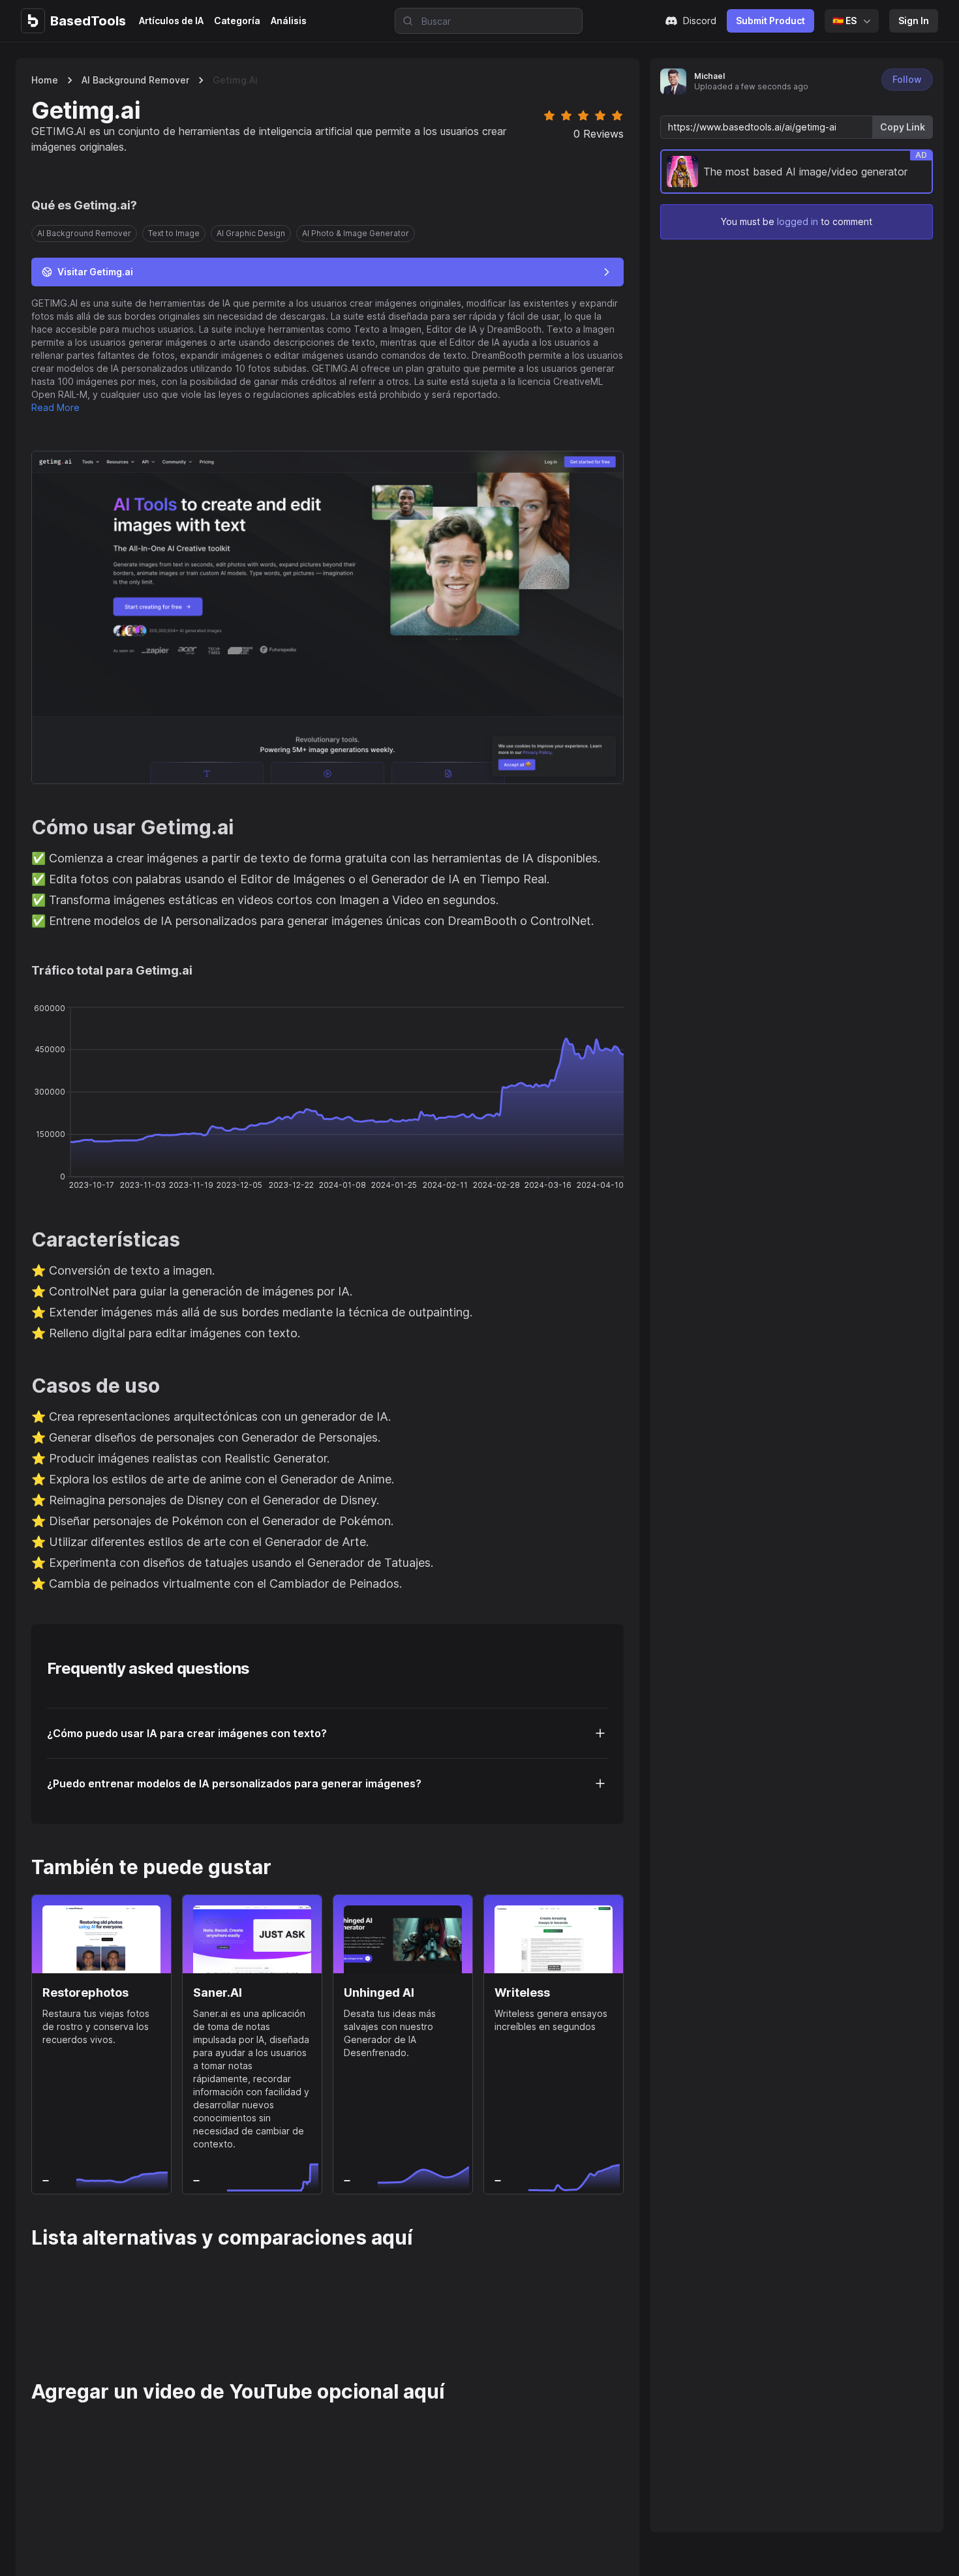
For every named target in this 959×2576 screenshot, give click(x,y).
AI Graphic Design (251, 233)
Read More (55, 407)
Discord (700, 21)
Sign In (914, 21)
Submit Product (770, 21)
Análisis (289, 21)
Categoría (237, 21)
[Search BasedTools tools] (404, 21)
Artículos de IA (171, 21)
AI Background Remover (135, 80)
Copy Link (903, 127)
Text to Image (174, 233)
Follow (907, 79)
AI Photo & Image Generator (356, 233)
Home (45, 80)
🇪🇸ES (845, 21)
